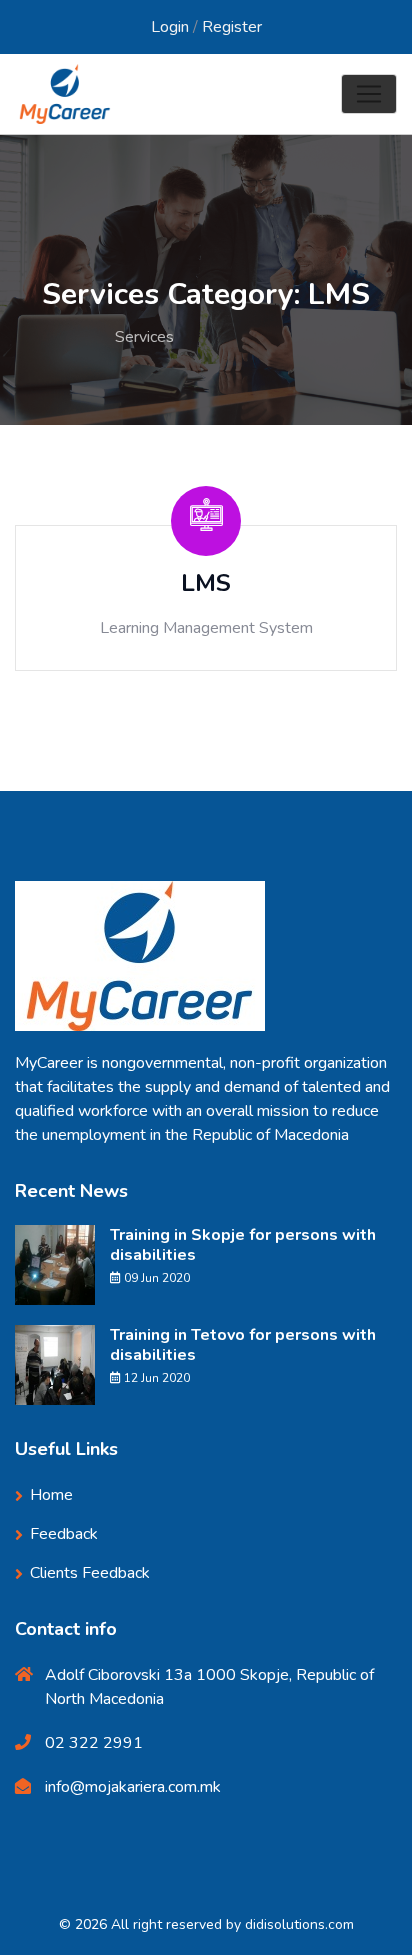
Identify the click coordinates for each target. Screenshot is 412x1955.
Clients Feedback (90, 1573)
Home (59, 337)
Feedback (64, 1534)
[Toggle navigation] (369, 94)
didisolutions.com (299, 1924)
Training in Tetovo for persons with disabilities (243, 1345)
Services (144, 337)
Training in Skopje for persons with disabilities (243, 1245)
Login (170, 27)
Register (232, 27)
